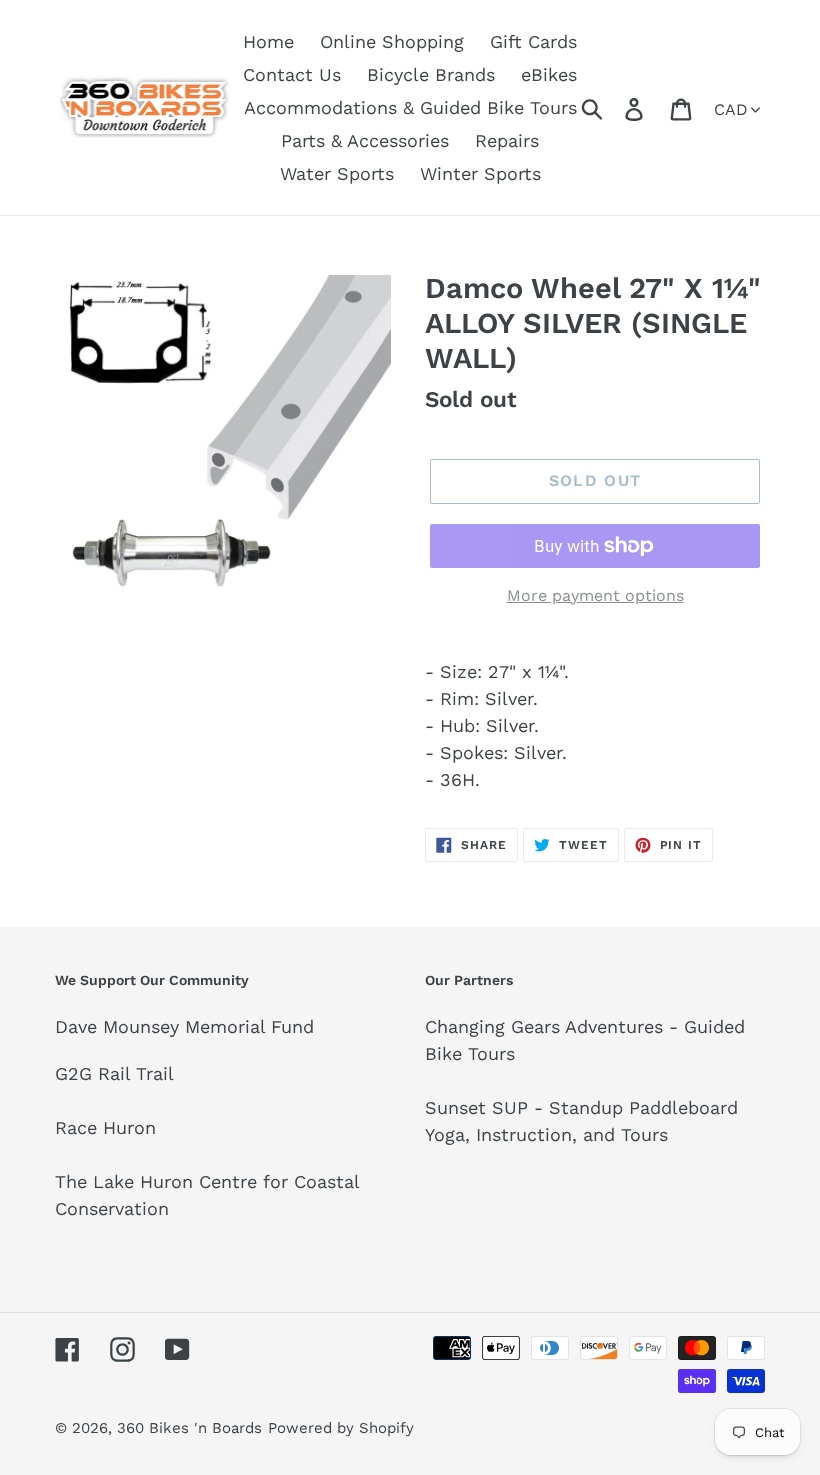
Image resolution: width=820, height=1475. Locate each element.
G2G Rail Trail (114, 1073)
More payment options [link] (595, 595)
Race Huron (105, 1127)
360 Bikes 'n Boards (189, 1428)
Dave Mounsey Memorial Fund (184, 1026)
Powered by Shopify (341, 1428)
